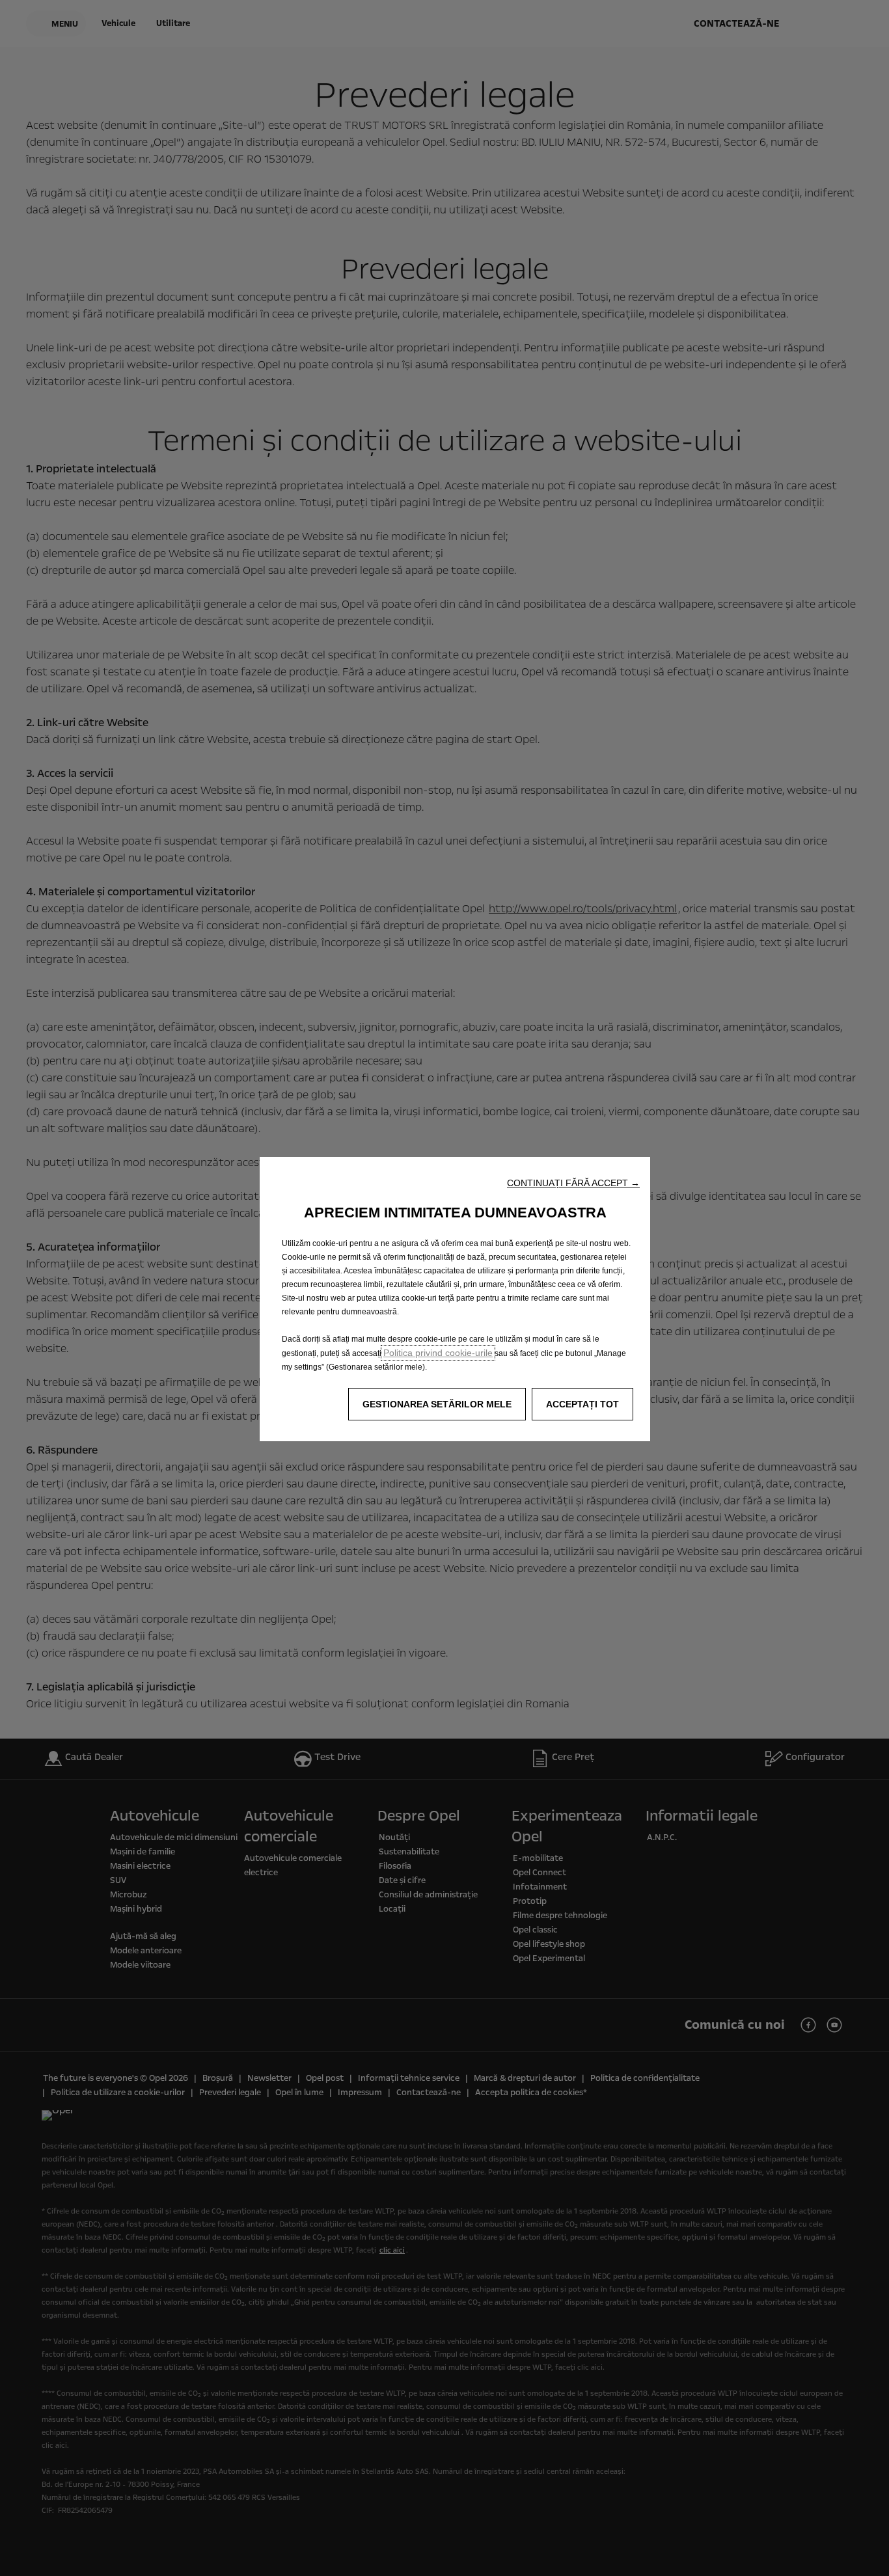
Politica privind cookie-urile (438, 1353)
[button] (573, 1183)
